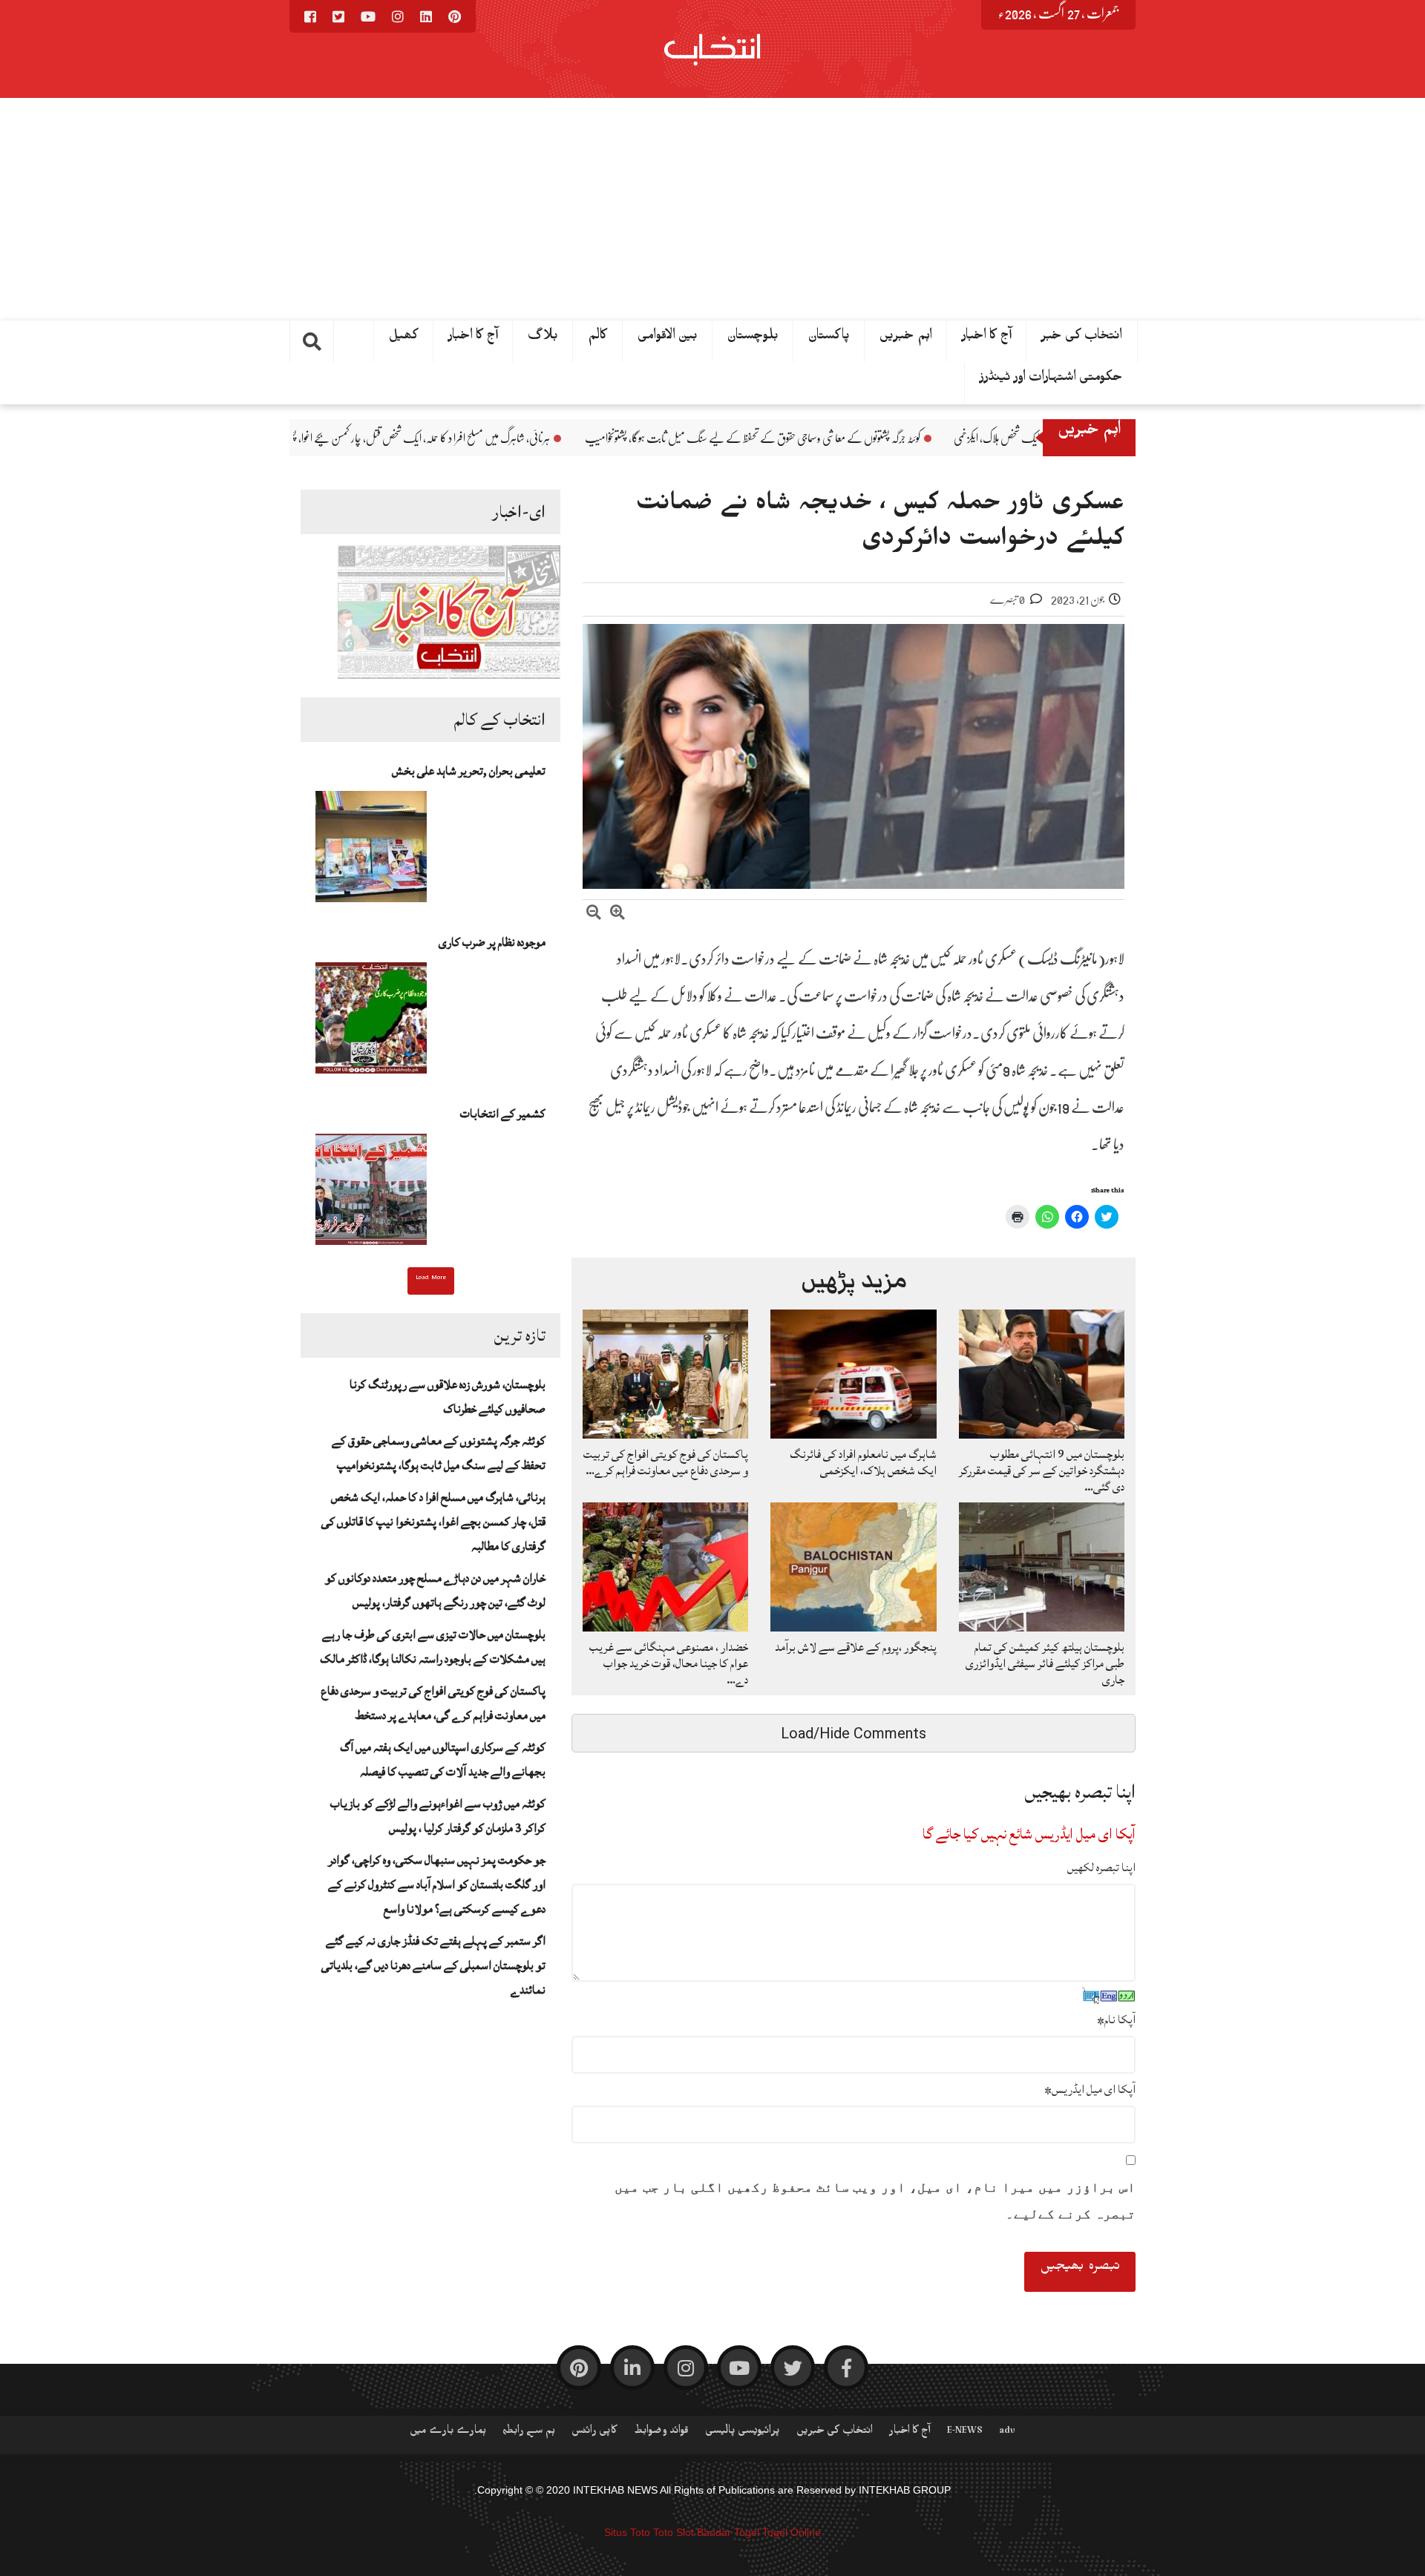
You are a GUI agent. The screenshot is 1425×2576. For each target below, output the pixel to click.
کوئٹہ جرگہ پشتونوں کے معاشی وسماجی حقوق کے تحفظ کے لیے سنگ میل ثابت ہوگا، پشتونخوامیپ (906, 438)
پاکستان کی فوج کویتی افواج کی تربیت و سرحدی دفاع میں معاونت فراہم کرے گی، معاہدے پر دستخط (433, 1703)
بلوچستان (753, 338)
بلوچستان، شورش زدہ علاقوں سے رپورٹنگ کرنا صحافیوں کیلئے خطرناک (448, 1397)
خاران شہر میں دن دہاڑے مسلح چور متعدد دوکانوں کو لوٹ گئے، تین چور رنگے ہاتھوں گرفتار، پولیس (435, 1590)
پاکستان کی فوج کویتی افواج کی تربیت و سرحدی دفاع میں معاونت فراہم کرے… (666, 1462)
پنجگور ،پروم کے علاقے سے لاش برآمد (856, 1647)
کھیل (404, 338)
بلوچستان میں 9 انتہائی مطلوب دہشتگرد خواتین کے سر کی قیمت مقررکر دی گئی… (1042, 1471)
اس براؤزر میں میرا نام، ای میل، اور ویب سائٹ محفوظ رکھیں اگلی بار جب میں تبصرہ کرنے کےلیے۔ (875, 2201)
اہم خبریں (906, 338)
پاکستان (829, 338)
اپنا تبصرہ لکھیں (1101, 1867)
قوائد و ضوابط (661, 2433)
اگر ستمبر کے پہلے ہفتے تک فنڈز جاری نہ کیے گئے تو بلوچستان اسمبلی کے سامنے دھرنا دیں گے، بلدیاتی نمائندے (433, 1965)
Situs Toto (627, 2532)
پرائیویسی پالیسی (743, 2433)
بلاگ (543, 338)
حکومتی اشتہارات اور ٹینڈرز (1051, 380)
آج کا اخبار (987, 338)
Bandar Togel (728, 2532)
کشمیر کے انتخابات (503, 1114)
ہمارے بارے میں (448, 2433)
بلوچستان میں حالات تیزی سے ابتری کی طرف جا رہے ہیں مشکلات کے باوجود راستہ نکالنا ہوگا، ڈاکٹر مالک (433, 1647)
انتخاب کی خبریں (835, 2433)
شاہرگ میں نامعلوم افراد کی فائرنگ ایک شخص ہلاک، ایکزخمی (863, 1462)
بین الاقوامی (668, 338)
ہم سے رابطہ (529, 2433)
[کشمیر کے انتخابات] (371, 1194)
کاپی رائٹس (594, 2433)
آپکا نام (1116, 2020)
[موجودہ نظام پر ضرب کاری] (371, 1022)
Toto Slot (674, 2532)
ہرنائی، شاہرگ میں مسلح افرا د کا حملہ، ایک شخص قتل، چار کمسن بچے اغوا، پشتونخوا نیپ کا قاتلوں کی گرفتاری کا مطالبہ (505, 438)
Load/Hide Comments (854, 1733)
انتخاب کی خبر (1082, 338)
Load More (431, 1279)
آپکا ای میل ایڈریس (1090, 2089)
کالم (598, 338)
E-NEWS (965, 2433)
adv (1007, 2433)
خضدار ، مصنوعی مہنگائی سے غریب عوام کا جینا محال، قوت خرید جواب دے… (669, 1663)
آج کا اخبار (473, 338)
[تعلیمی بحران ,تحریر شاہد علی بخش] (371, 851)
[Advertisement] (712, 209)
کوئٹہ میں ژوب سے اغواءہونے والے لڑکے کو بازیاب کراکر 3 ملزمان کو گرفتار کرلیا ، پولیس (438, 1816)
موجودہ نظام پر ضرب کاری (492, 942)
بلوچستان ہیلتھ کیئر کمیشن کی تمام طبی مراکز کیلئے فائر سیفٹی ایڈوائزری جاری (1045, 1663)
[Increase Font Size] (617, 914)
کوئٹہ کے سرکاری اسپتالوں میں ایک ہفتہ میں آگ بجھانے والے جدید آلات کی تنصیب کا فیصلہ (443, 1759)
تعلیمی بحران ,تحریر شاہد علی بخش (469, 771)
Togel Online (792, 2532)
